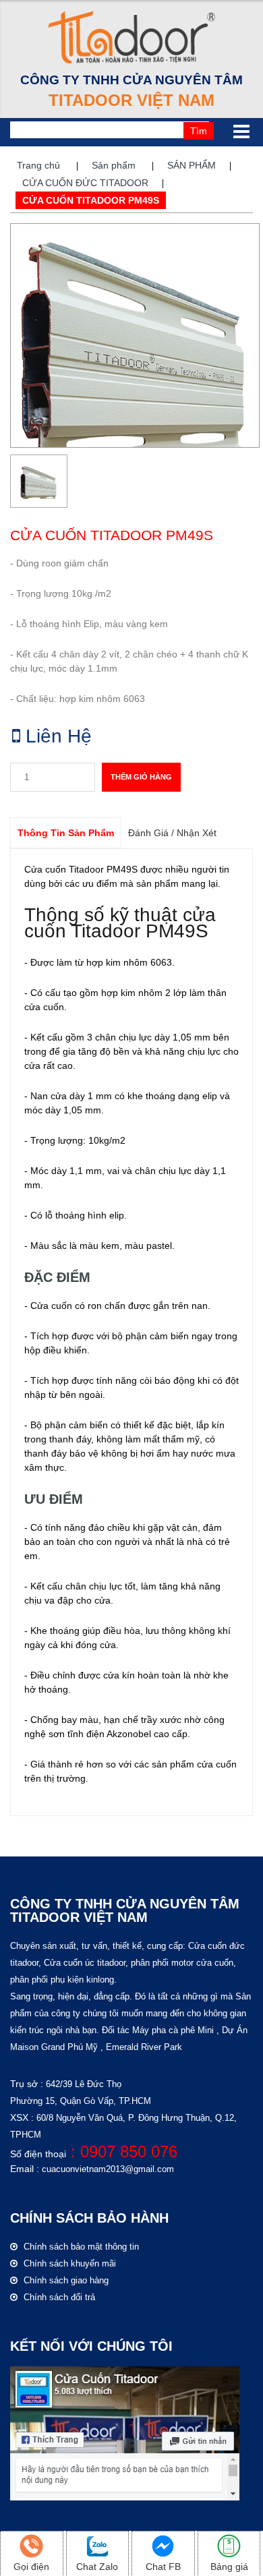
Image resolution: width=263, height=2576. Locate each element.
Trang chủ (38, 165)
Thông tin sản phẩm (66, 833)
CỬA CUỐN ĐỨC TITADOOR (85, 183)
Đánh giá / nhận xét (172, 833)
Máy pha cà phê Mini (173, 2030)
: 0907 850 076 (122, 2151)
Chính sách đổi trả (58, 2297)
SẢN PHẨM (192, 165)
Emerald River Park (144, 2047)
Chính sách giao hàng (65, 2280)
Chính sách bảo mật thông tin (80, 2247)
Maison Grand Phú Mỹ (54, 2047)
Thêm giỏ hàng (141, 777)
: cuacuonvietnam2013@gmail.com (104, 2169)
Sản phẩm (114, 165)
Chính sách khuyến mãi (68, 2263)
